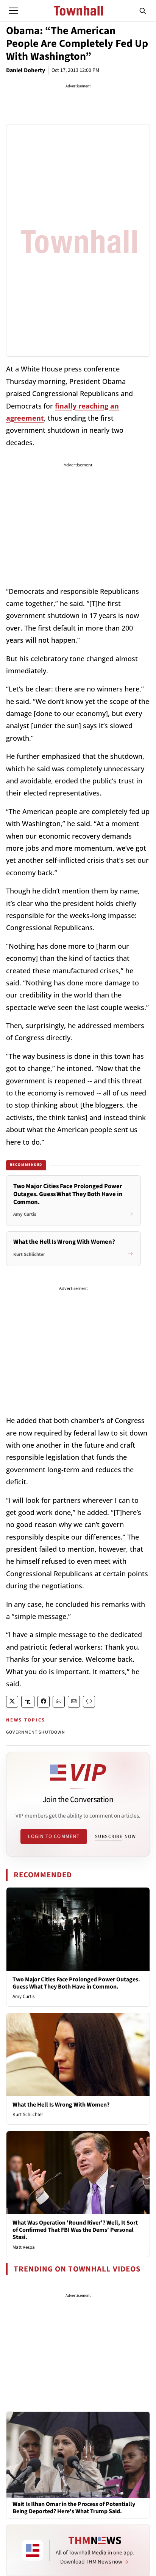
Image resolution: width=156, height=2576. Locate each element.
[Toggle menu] (14, 11)
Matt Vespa (24, 2247)
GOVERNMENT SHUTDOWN (36, 1732)
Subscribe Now (115, 1836)
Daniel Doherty (26, 70)
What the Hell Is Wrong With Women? (61, 2105)
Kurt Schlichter (28, 2115)
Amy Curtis (23, 1996)
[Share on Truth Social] (28, 1702)
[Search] (143, 11)
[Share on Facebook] (44, 1702)
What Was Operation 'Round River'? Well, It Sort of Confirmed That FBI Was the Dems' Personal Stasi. (75, 2230)
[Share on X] (12, 1702)
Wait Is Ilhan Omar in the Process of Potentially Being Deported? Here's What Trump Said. (74, 2508)
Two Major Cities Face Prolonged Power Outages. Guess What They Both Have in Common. (76, 1983)
